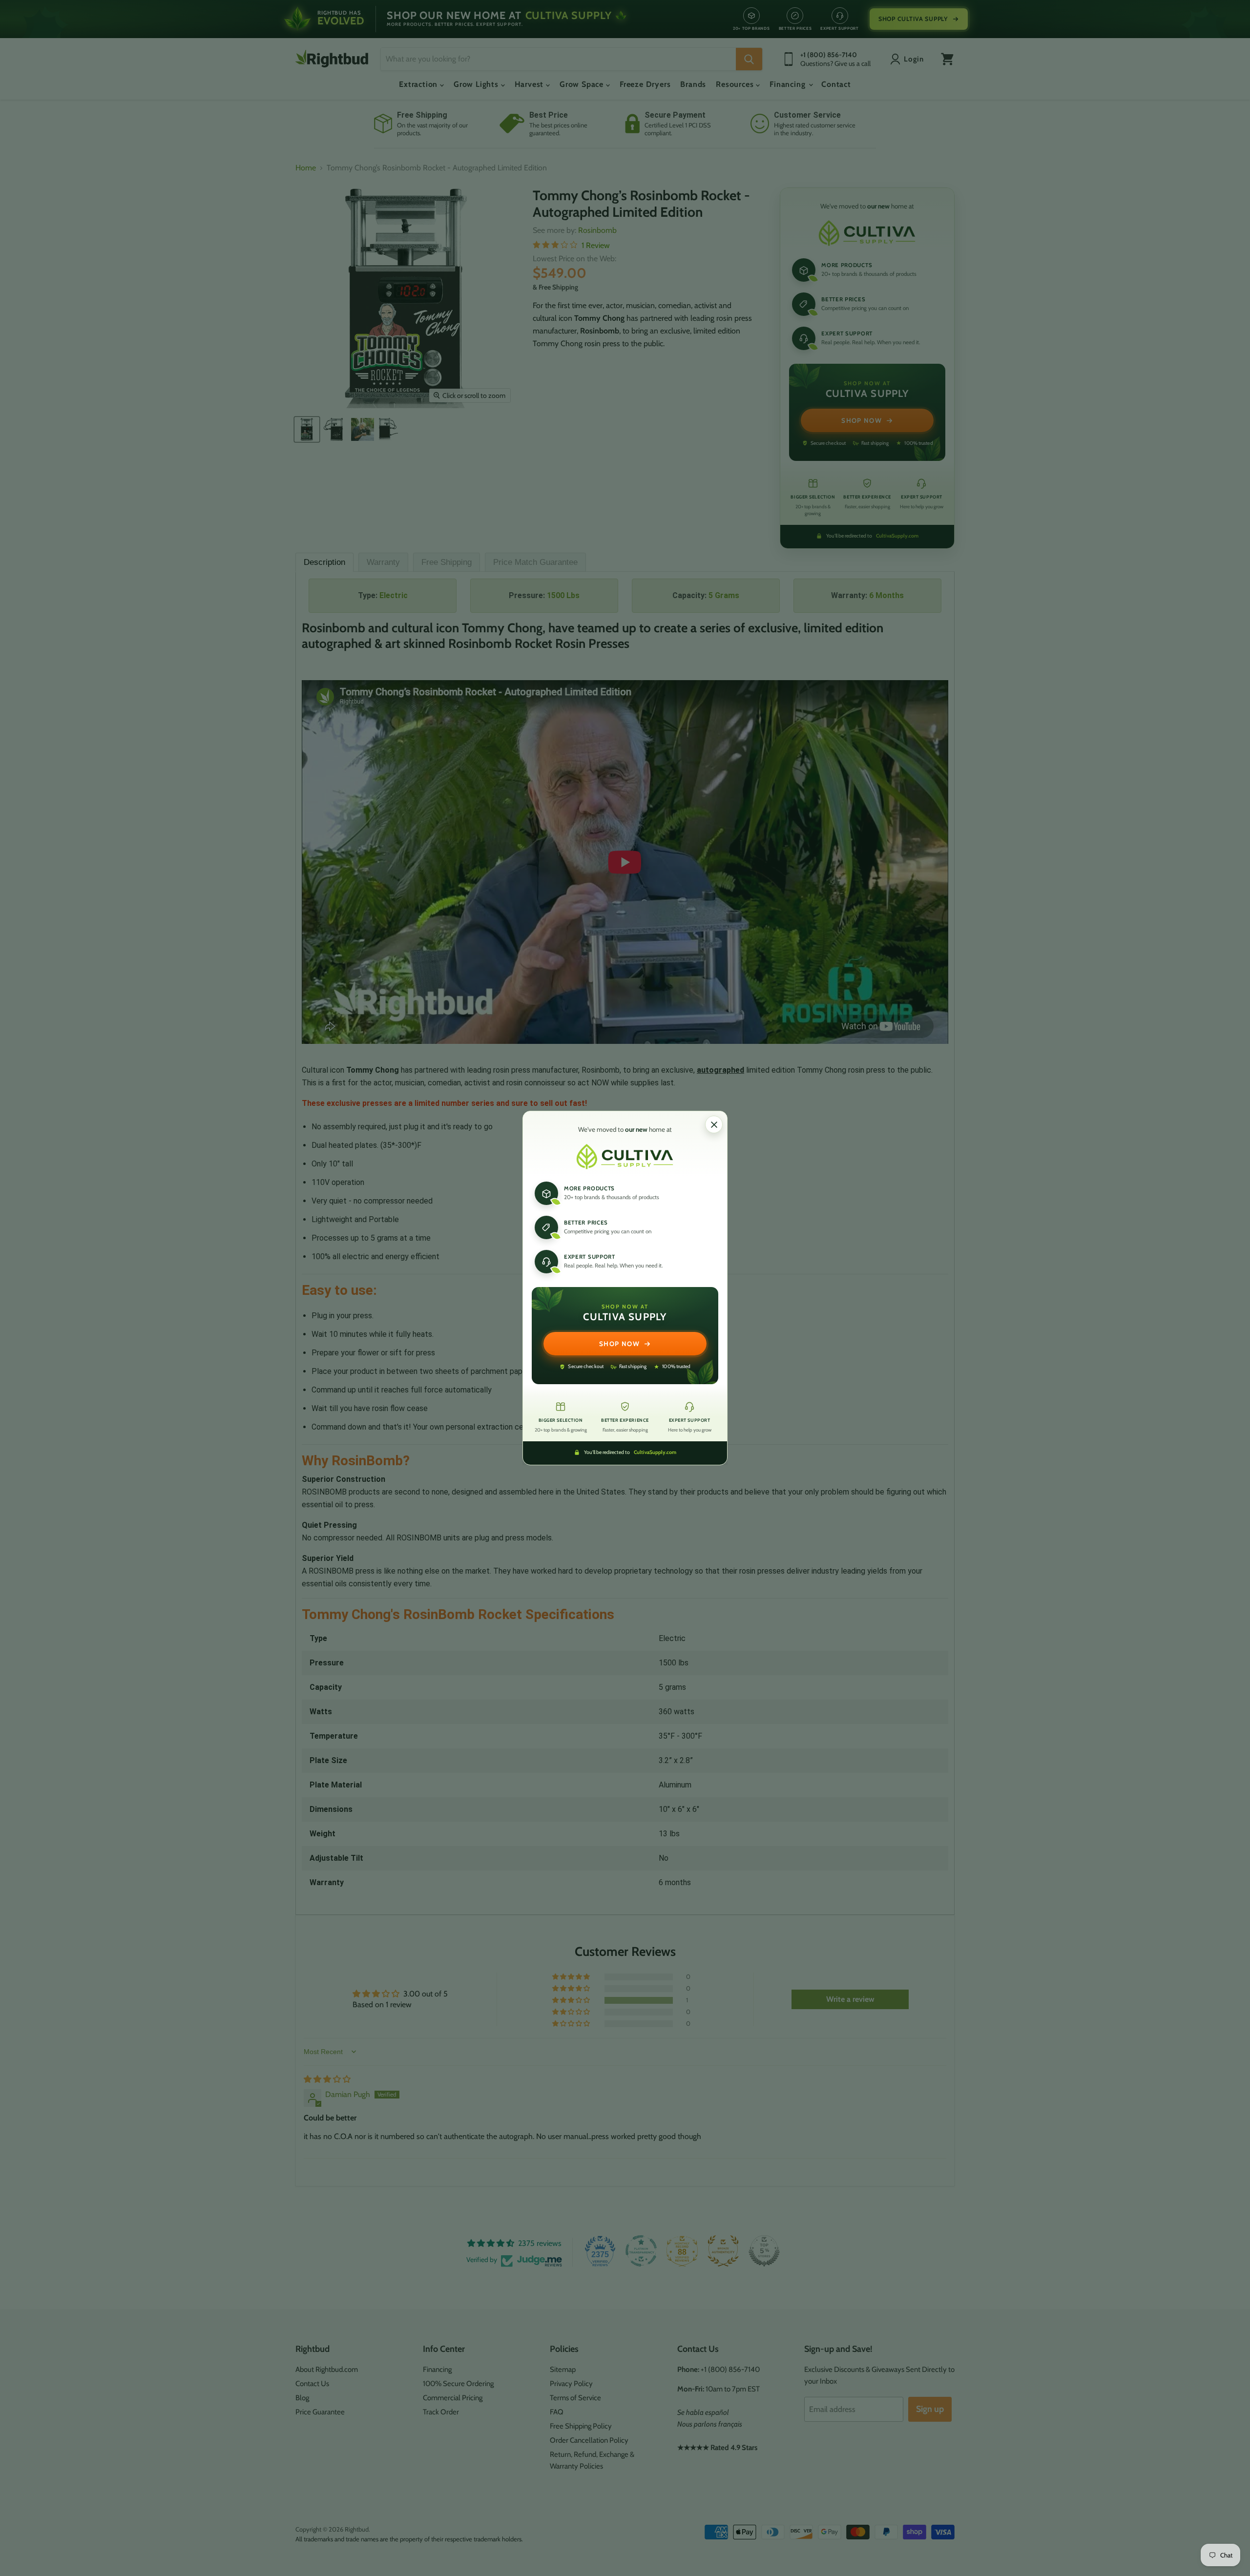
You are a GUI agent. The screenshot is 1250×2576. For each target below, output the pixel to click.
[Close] (714, 1124)
